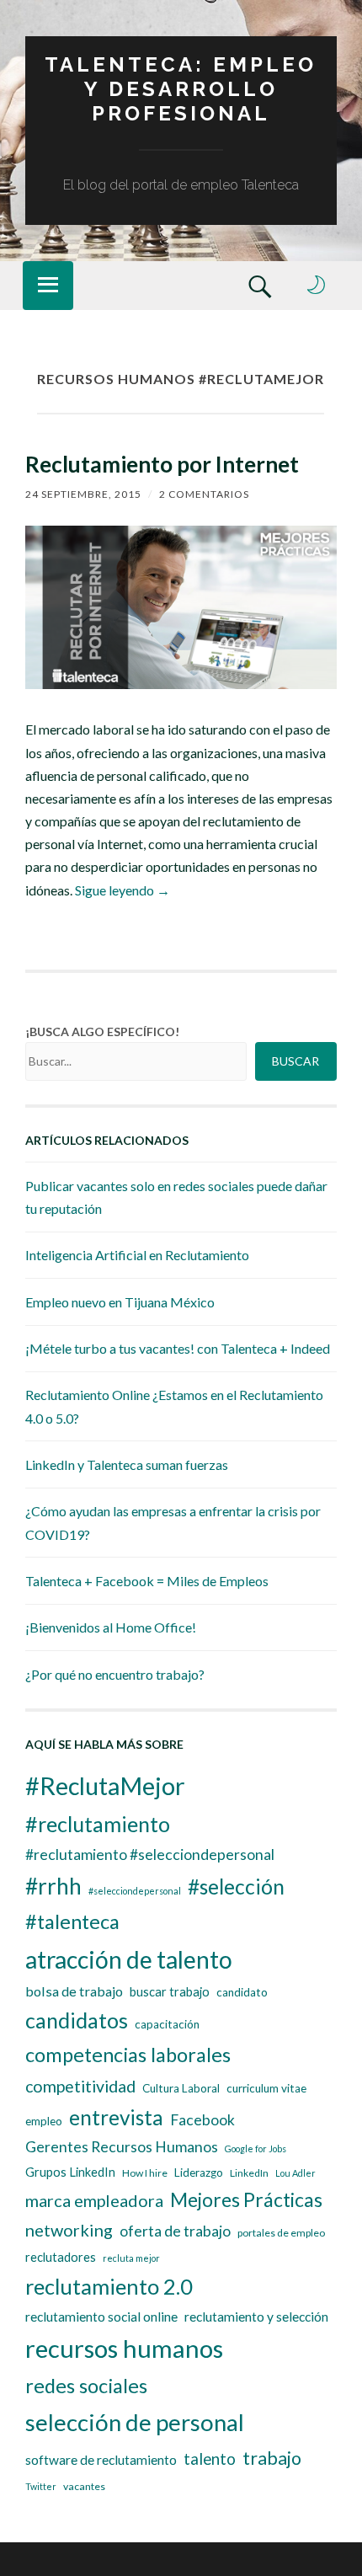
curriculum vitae (266, 2088)
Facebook (202, 2120)
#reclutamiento (98, 1824)
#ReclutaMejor (105, 1785)
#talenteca (72, 1921)
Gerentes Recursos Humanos (122, 2147)
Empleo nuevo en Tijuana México (120, 1302)
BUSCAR (295, 1061)
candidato (242, 1992)
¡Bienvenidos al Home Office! (111, 1627)
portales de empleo (281, 2233)
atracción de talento (129, 1959)
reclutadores (61, 2257)
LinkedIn (249, 2173)
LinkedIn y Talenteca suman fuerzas (127, 1464)
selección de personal (135, 2422)
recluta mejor (131, 2258)
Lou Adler (295, 2173)
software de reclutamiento (101, 2460)
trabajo (272, 2458)
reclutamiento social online (101, 2317)
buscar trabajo (170, 1992)
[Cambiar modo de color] (317, 285)
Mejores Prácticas (246, 2199)
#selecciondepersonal (135, 1891)
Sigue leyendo (122, 890)
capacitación (167, 2024)
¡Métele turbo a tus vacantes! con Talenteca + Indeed (178, 1348)
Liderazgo (199, 2172)
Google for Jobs (256, 2148)
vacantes (84, 2486)
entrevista (116, 2117)
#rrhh (53, 1886)
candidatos (77, 2020)
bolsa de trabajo (74, 1991)
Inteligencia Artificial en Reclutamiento (137, 1255)
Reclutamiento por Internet (162, 464)
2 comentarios (204, 494)
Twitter (41, 2486)
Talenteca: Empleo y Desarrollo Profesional (181, 89)
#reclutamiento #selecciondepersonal (150, 1855)
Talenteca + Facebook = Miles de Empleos (147, 1581)
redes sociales (86, 2386)
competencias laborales (128, 2055)
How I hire (145, 2173)
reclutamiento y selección (256, 2317)
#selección (236, 1887)
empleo (44, 2121)
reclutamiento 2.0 (109, 2286)
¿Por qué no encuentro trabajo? (115, 1674)
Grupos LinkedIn (70, 2172)
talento (210, 2459)
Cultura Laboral (181, 2088)
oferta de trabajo (175, 2231)
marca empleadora (94, 2200)
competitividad (80, 2086)
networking (69, 2230)
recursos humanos (124, 2348)
